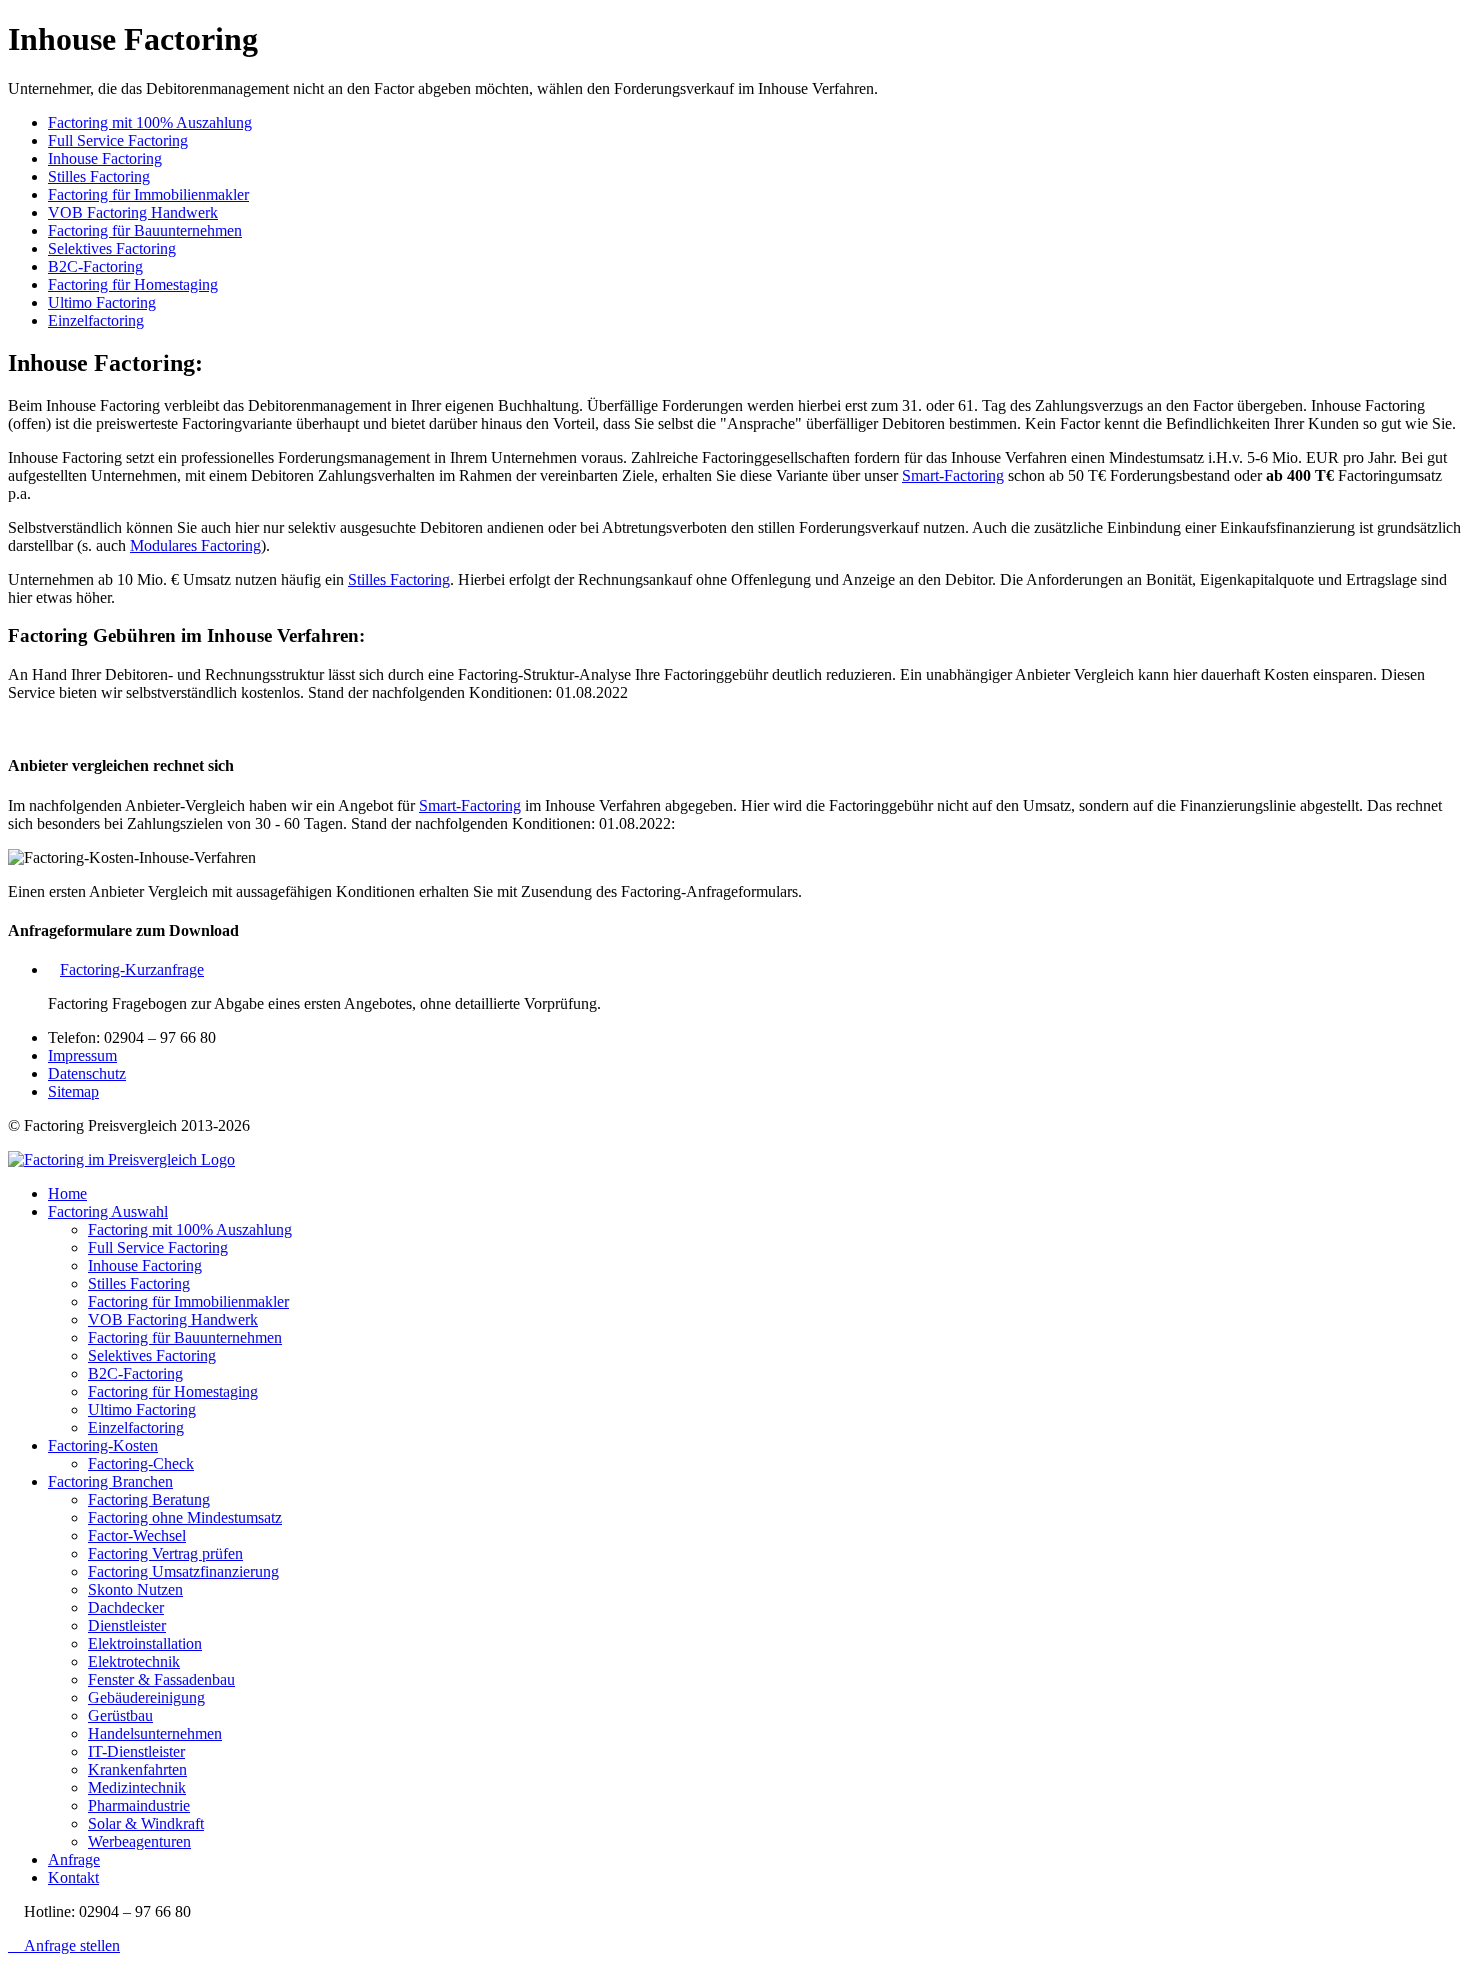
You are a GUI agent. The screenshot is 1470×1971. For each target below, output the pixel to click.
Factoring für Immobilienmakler (148, 194)
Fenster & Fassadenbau (161, 1679)
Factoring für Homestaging (133, 284)
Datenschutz (87, 1073)
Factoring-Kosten (103, 1445)
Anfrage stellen (70, 1945)
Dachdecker (126, 1607)
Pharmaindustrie (139, 1805)
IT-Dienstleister (136, 1751)
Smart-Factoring (953, 475)
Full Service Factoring (118, 140)
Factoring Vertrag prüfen (165, 1553)
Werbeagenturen (139, 1841)
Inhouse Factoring (105, 158)
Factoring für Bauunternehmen (145, 230)
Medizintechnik (137, 1787)
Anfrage (74, 1859)
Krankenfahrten (137, 1769)
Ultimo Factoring (102, 302)
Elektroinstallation (145, 1643)
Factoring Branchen (110, 1481)
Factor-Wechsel (137, 1535)
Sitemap (73, 1091)
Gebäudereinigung (146, 1697)
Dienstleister (127, 1625)
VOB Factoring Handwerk (133, 212)
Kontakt (73, 1877)
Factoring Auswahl (108, 1211)
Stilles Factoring (99, 176)
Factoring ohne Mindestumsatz (185, 1517)
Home (67, 1193)
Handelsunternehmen (155, 1733)
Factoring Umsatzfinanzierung (183, 1571)
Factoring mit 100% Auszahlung (150, 122)
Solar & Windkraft (146, 1823)
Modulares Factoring (195, 545)
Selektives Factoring (112, 248)
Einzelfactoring (96, 320)
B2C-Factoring (95, 266)
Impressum (82, 1055)
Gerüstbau (120, 1715)
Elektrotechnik (134, 1661)
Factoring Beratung (149, 1499)
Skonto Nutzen (135, 1589)
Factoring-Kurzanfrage (132, 969)
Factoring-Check (141, 1463)
